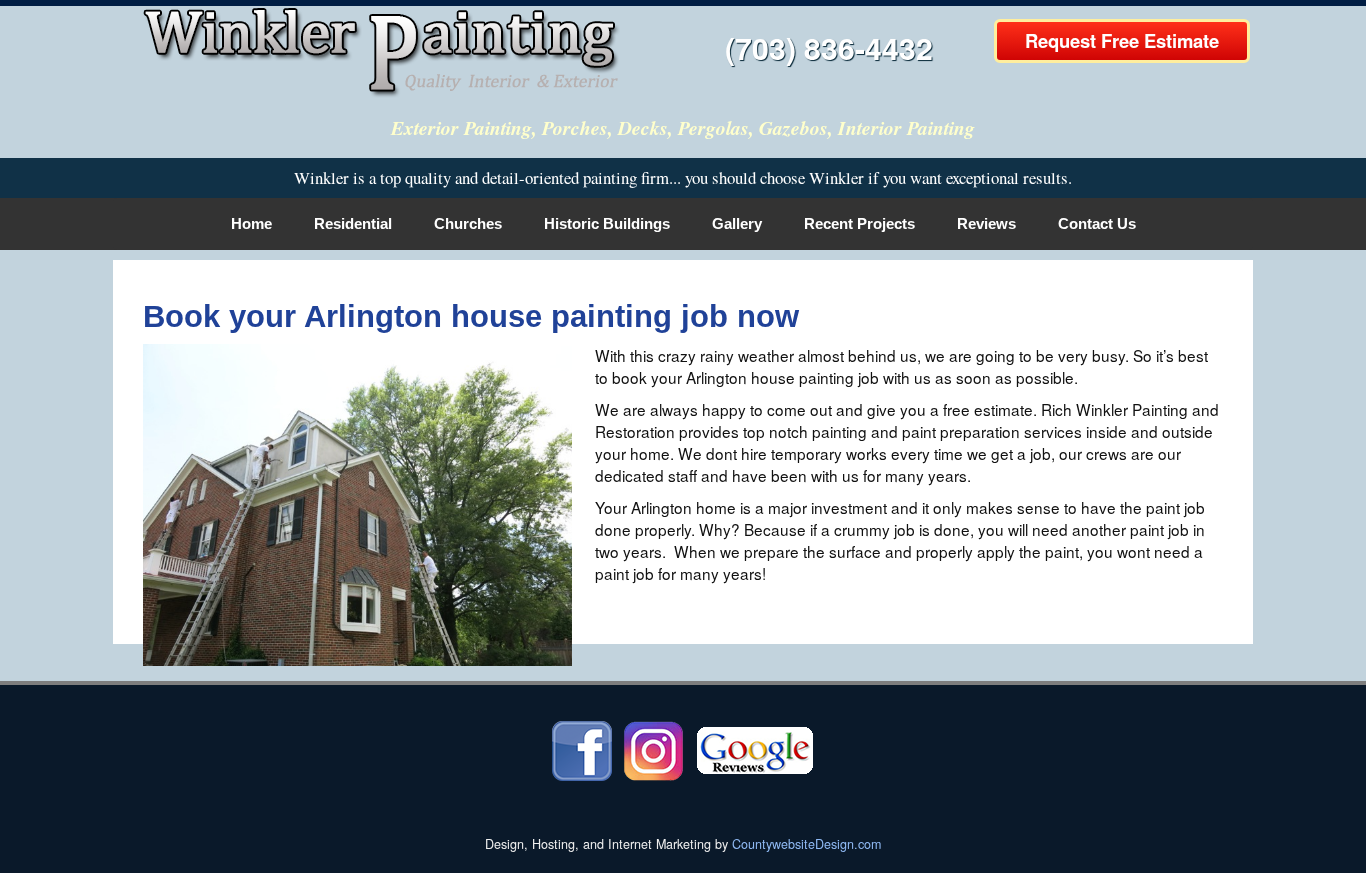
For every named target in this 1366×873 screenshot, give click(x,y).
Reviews (986, 223)
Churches (468, 223)
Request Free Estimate (1122, 40)
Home (251, 223)
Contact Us (1097, 223)
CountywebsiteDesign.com (806, 844)
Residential (353, 223)
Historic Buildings (607, 223)
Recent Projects (859, 223)
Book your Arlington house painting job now (471, 316)
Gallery (737, 223)
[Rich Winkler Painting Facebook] (582, 749)
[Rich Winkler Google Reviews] (755, 749)
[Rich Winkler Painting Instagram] (653, 749)
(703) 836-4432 (829, 47)
